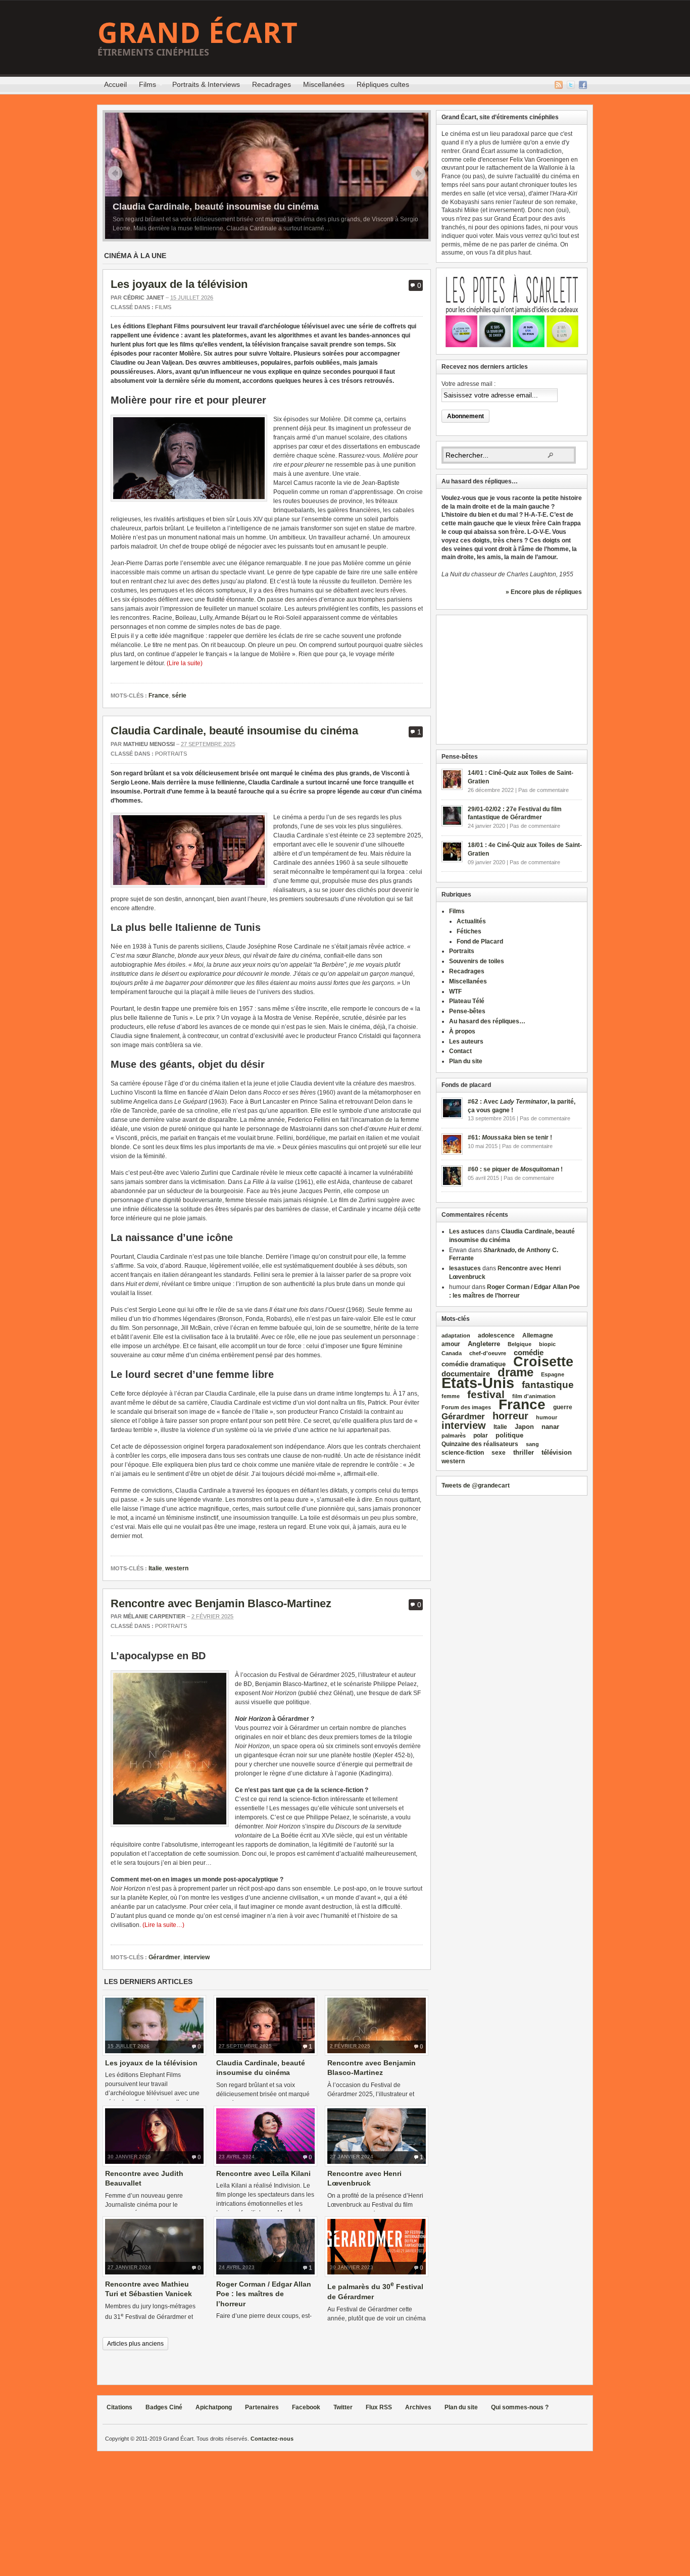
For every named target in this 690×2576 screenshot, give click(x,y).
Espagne (553, 1374)
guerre (563, 1407)
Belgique (520, 1344)
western (177, 1568)
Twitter (571, 85)
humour (547, 1417)
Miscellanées (324, 84)
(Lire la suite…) (163, 1925)
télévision (557, 1452)
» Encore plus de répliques (544, 592)
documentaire (466, 1374)
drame (515, 1372)
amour (451, 1344)
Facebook (583, 85)
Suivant (418, 173)
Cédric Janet (144, 298)
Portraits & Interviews (206, 84)
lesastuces (465, 1268)
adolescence (496, 1335)
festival (486, 1394)
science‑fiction (463, 1453)
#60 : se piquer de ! (515, 1169)
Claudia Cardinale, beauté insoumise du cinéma (216, 207)
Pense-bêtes (467, 1011)
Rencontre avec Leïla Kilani (263, 2173)
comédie (529, 1353)
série (179, 696)
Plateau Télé (467, 1001)
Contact (460, 1051)
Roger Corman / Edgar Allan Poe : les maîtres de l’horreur (264, 2294)
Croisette (543, 1361)
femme (451, 1396)
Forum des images (466, 1407)
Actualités (471, 921)
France (159, 696)
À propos (462, 1031)
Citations (119, 2407)
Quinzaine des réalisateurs (480, 1444)
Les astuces (467, 1231)
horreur (510, 1416)
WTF (455, 992)
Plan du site (466, 1061)
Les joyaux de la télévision (179, 284)
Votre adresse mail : (469, 384)
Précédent (115, 173)
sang (532, 1444)
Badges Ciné (164, 2407)
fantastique (548, 1385)
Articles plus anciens (135, 2344)
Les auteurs (466, 1042)
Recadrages (272, 84)
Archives (418, 2407)
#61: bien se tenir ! (510, 1137)
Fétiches (469, 931)
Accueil (115, 84)
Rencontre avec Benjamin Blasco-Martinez (221, 1603)
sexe (499, 1453)
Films (144, 86)
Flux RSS (559, 85)
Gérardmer (164, 1957)
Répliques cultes (383, 84)
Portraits (171, 754)
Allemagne (538, 1335)
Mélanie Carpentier (154, 1616)
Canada (452, 1353)
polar (481, 1435)
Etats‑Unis (478, 1383)
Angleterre (484, 1344)
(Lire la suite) (185, 663)
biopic (547, 1344)
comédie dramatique (474, 1364)
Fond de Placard (480, 942)
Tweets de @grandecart (476, 1485)
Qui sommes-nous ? (520, 2407)
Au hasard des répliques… (487, 1021)
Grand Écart (198, 32)
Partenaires (262, 2407)
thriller (524, 1452)
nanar (550, 1427)
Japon (524, 1427)
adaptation (456, 1335)
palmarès (454, 1435)
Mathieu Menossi (149, 744)
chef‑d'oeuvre (488, 1353)
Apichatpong (214, 2407)
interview (196, 1957)
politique (509, 1435)
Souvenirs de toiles (477, 961)
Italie (155, 1568)
